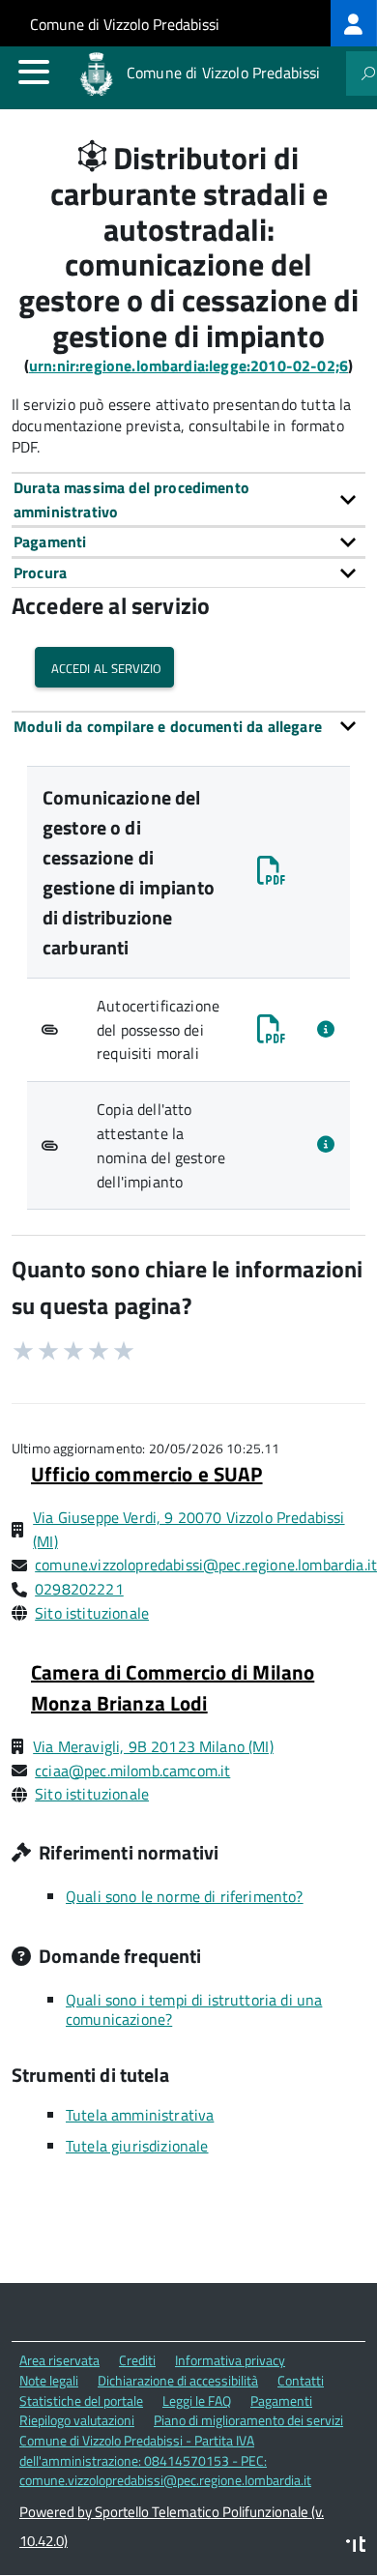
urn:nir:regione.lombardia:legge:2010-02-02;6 (188, 366)
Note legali (49, 2380)
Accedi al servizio (104, 667)
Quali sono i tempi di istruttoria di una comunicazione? (194, 2009)
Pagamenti (281, 2400)
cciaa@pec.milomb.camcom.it (132, 1771)
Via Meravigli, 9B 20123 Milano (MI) (153, 1746)
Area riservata (59, 2360)
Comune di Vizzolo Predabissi (125, 24)
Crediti (137, 2360)
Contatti (301, 2380)
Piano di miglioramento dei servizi (248, 2420)
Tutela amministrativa (140, 2115)
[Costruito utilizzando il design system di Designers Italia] (356, 2547)
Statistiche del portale (81, 2400)
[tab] (188, 499)
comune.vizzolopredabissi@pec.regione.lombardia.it (206, 1565)
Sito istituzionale (92, 1613)
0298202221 (79, 1589)
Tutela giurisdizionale (137, 2146)
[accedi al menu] (34, 72)
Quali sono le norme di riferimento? (185, 1896)
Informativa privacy (230, 2360)
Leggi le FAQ (197, 2400)
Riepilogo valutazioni (77, 2420)
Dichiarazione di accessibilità (178, 2380)
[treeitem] (354, 23)
